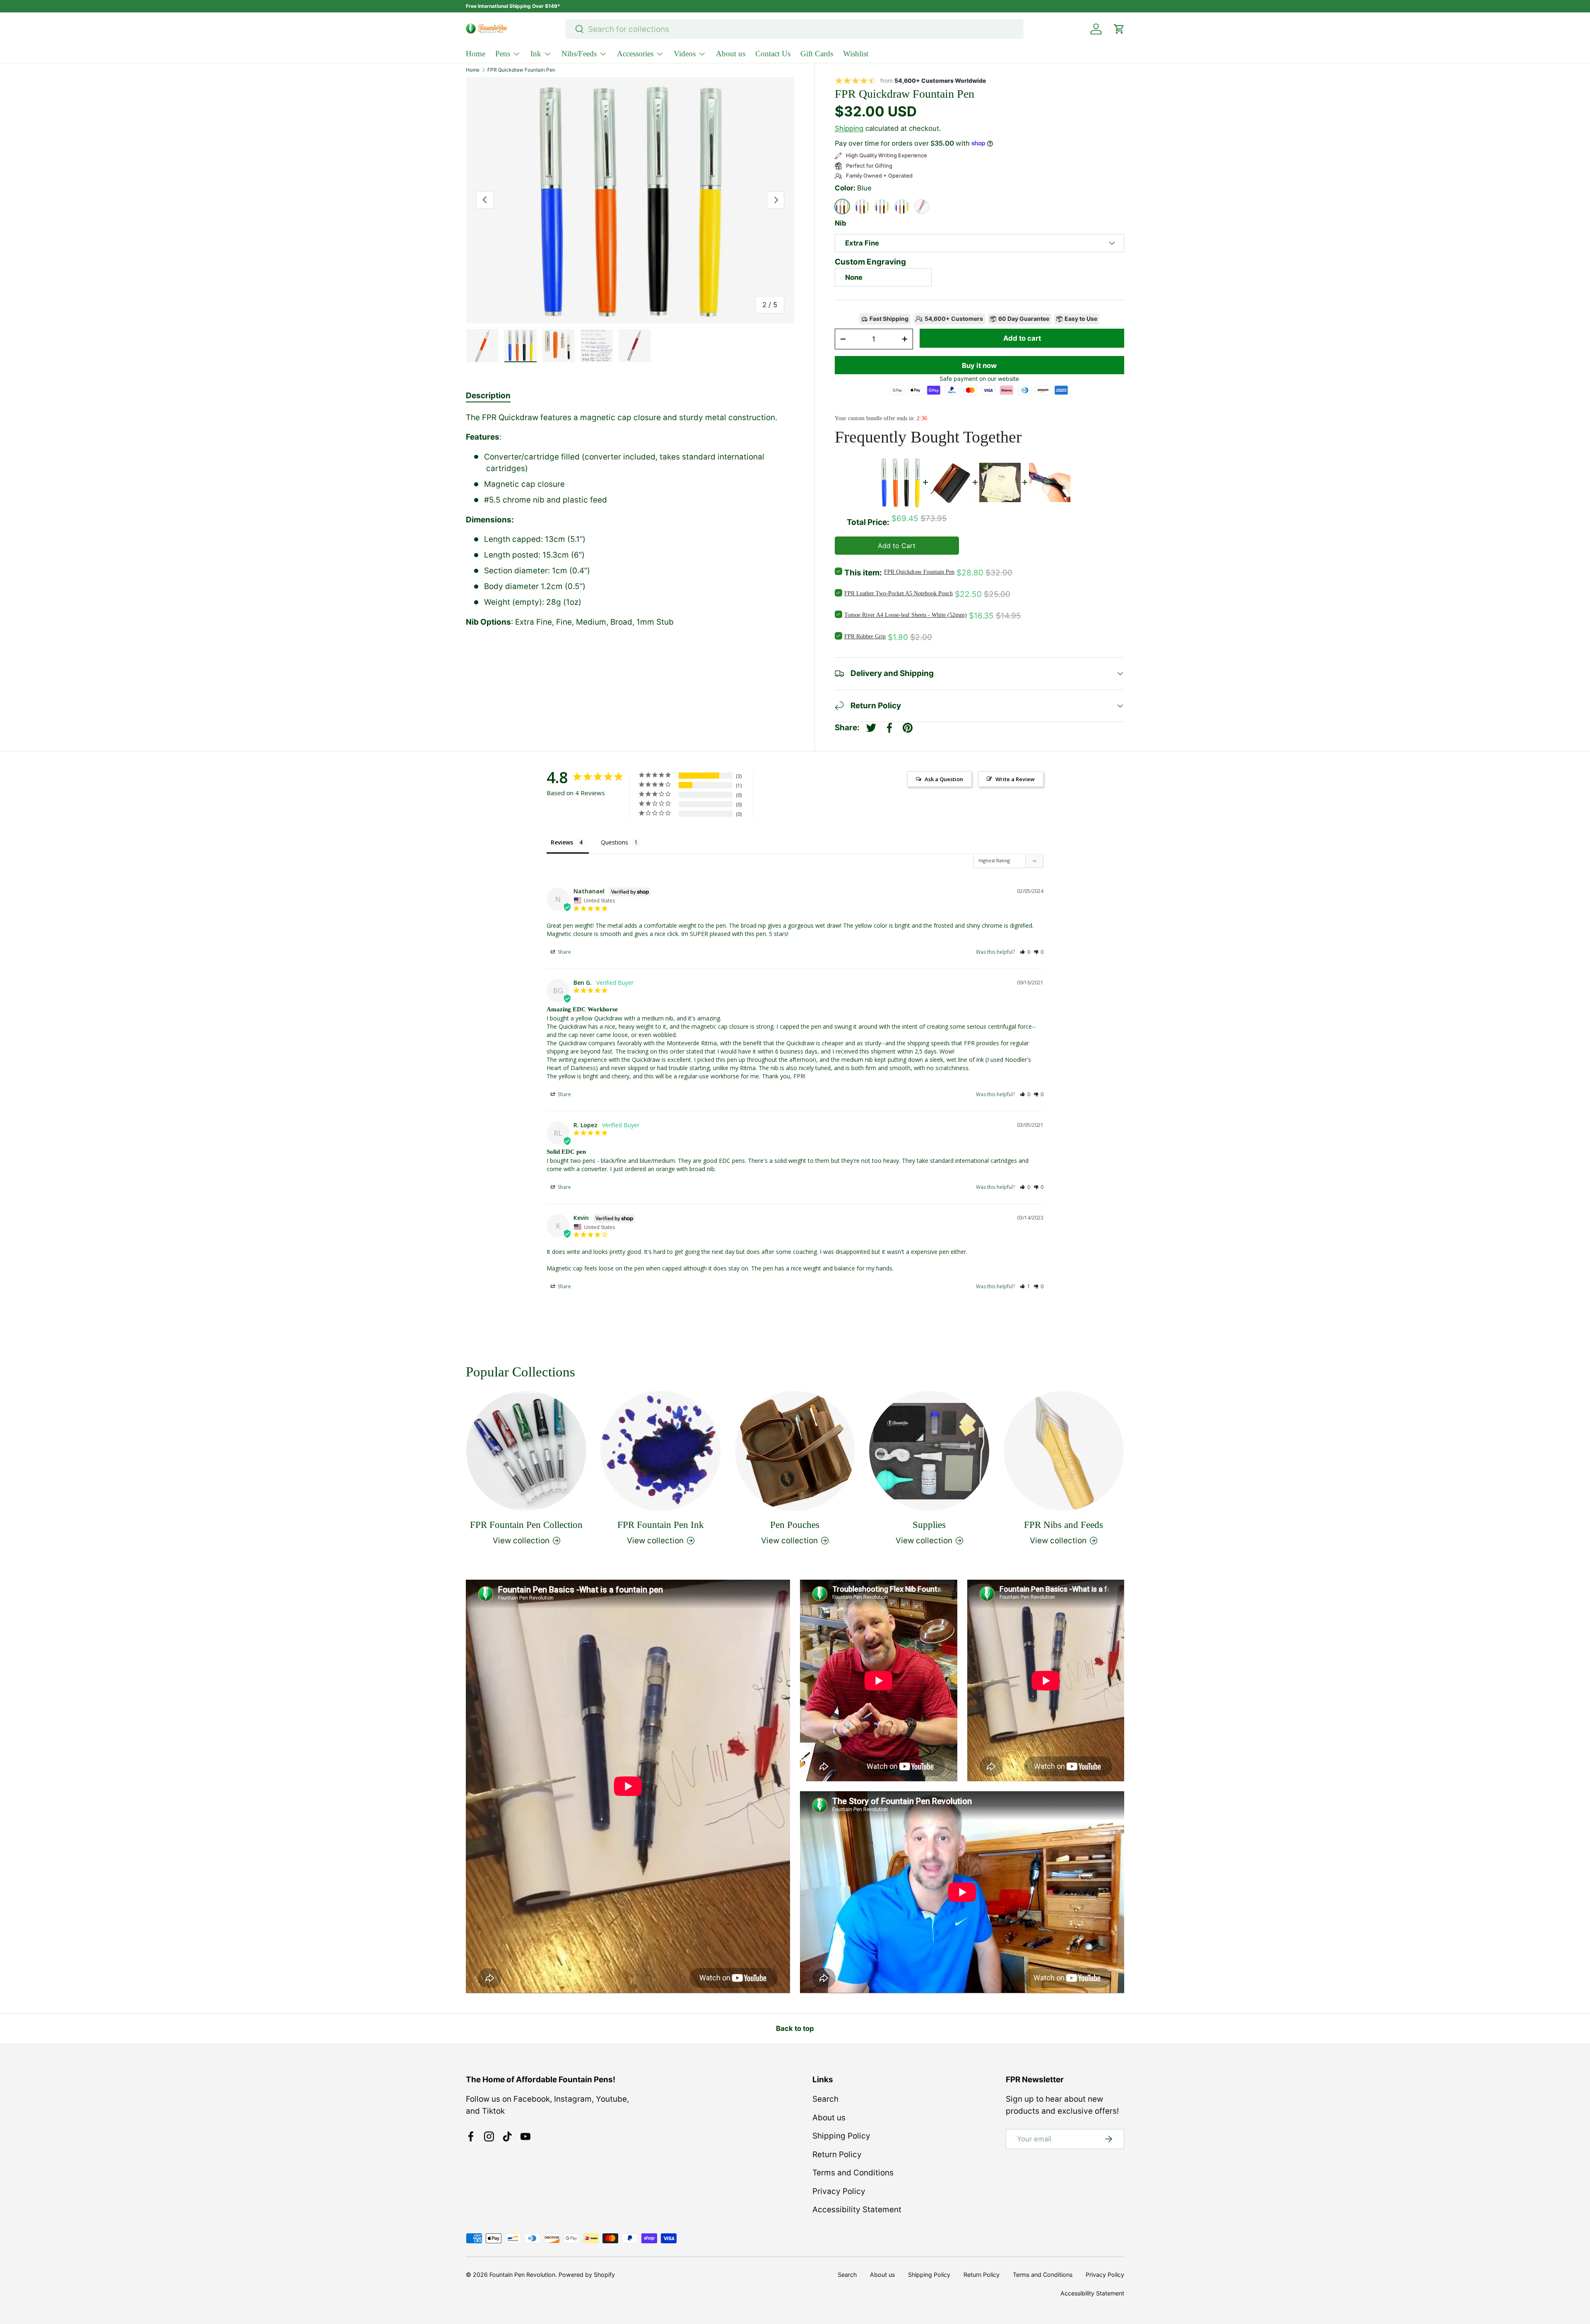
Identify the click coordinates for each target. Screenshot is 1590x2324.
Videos (685, 54)
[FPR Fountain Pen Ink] (660, 1451)
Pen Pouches (795, 1524)
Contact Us (773, 54)
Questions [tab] (614, 842)
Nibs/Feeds (579, 54)
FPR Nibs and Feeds (1064, 1524)
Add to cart (1022, 338)
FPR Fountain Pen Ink (661, 1524)
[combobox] (795, 29)
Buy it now (979, 366)
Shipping (849, 128)
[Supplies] (929, 1451)
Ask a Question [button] (944, 779)
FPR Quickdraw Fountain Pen (521, 70)
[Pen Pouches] (795, 1451)
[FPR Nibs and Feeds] (1064, 1451)
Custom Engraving (870, 262)
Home (476, 54)
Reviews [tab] (562, 842)
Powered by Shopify (587, 2275)
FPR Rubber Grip (865, 636)
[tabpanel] (630, 520)
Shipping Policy (841, 2136)
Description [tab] (488, 396)
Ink (536, 54)
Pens (503, 54)
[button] (1025, 952)
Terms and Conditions (853, 2173)
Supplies (929, 1524)
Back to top (795, 2028)
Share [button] (564, 952)
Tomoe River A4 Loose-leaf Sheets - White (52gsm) (906, 615)
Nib (841, 223)
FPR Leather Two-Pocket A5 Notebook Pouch (899, 593)
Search (825, 2099)
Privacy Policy (839, 2191)
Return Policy (837, 2154)
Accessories (635, 54)
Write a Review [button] (1015, 779)
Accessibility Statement (857, 2210)
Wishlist (856, 54)
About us (731, 54)
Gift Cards (817, 54)
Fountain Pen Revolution (522, 2275)
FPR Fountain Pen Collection (526, 1524)
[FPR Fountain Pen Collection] (526, 1451)
